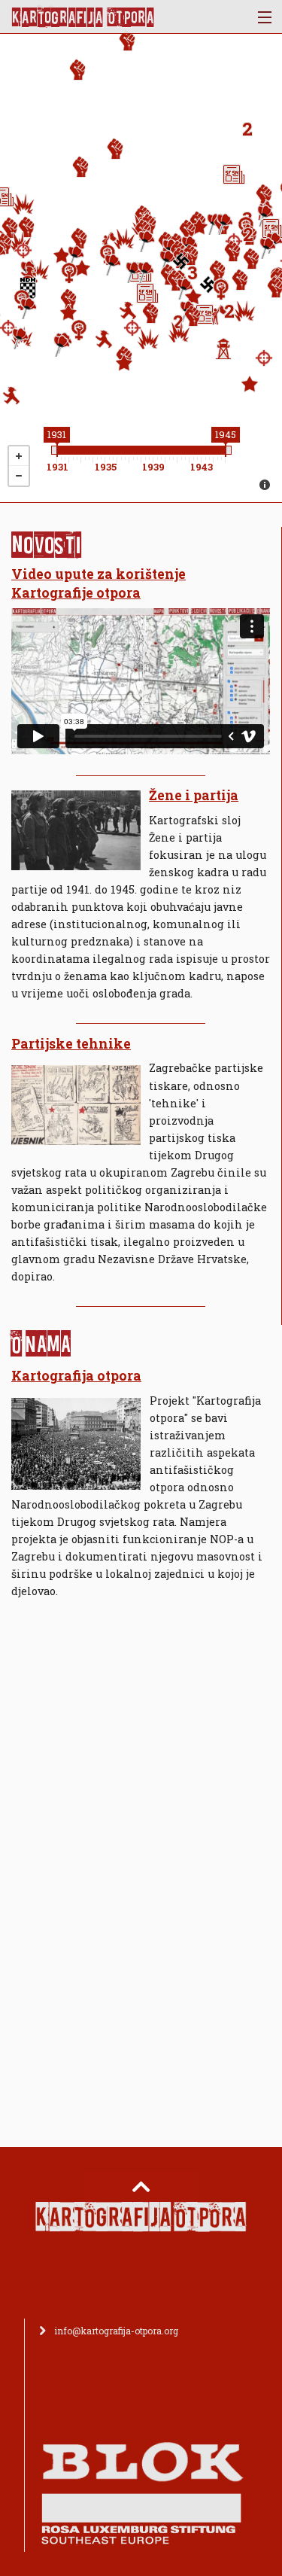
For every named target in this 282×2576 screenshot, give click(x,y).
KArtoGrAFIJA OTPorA (83, 17)
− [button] (19, 476)
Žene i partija (194, 795)
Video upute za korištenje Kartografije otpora (99, 583)
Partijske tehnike (71, 1044)
